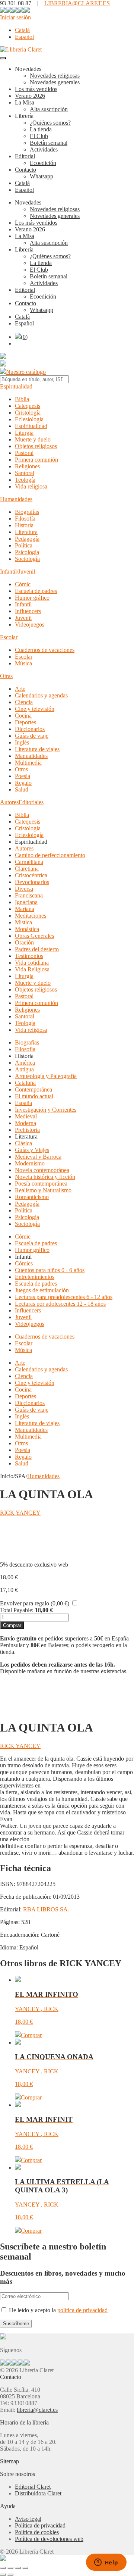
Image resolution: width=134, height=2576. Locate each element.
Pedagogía (27, 539)
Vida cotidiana (32, 963)
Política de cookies (37, 2532)
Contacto (25, 170)
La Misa (25, 102)
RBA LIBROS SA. (46, 1909)
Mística (23, 922)
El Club (39, 136)
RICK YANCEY (20, 1513)
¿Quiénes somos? (50, 123)
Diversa (24, 889)
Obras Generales (34, 936)
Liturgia (24, 433)
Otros (21, 769)
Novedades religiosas (55, 76)
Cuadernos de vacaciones (45, 650)
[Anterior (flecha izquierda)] (3, 2575)
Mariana (25, 909)
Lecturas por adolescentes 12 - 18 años (60, 1304)
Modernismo (30, 1163)
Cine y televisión (35, 709)
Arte (20, 689)
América (25, 1063)
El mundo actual (34, 1096)
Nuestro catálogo (26, 372)
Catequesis (28, 406)
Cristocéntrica (31, 875)
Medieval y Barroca (38, 1157)
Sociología (27, 559)
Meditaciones (31, 916)
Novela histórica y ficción (45, 1177)
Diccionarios (30, 729)
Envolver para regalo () (35, 1603)
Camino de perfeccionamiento (50, 855)
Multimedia (28, 763)
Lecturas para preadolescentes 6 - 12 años (64, 1297)
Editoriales (31, 802)
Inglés (22, 742)
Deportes (25, 722)
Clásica (23, 1143)
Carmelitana (29, 862)
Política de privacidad (40, 2525)
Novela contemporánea (42, 1170)
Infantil (23, 604)
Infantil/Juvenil (17, 572)
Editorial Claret (33, 2487)
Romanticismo (32, 1197)
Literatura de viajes (37, 749)
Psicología (27, 552)
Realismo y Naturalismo (43, 1190)
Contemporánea (33, 1089)
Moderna (25, 1123)
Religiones (27, 466)
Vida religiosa (31, 486)
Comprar (12, 1625)
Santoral (25, 473)
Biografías (27, 512)
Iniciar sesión (15, 17)
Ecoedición (43, 163)
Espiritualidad (16, 386)
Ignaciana (26, 902)
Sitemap (9, 2461)
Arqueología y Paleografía (46, 1076)
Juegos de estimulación (42, 1290)
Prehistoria (27, 1130)
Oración (24, 942)
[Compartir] (18, 2568)
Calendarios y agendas (41, 695)
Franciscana (29, 895)
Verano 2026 (30, 96)
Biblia (22, 399)
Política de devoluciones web (49, 2539)
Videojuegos (30, 625)
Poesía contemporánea (41, 1184)
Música (23, 663)
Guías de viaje (32, 736)
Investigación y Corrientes (46, 1110)
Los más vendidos (36, 89)
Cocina (23, 716)
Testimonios (29, 956)
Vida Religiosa (32, 969)
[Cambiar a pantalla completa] (10, 2568)
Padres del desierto (37, 949)
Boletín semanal (49, 143)
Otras (6, 676)
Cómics (24, 1263)
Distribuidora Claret (38, 2493)
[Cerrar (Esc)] (25, 2568)
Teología (25, 480)
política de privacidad (82, 2310)
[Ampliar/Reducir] (3, 2568)
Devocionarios (32, 882)
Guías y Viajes (32, 1150)
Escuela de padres (36, 591)
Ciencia (24, 702)
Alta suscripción (49, 109)
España (23, 1103)
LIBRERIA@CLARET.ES (77, 3)
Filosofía (25, 519)
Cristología (28, 413)
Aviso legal (28, 2519)
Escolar (9, 637)
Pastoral (24, 453)
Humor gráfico (32, 598)
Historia (24, 525)
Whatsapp (42, 176)
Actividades (44, 149)
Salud (22, 789)
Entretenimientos (35, 1277)
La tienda (41, 129)
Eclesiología (29, 419)
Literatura (26, 532)
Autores (9, 802)
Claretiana (27, 869)
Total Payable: (17, 1610)
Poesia (23, 776)
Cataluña (25, 1083)
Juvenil (23, 618)
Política (24, 545)
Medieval (26, 1116)
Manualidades (31, 756)
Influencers (28, 611)
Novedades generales (55, 82)
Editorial (25, 156)
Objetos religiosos (36, 446)
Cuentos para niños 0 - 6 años (50, 1270)
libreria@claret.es (37, 2410)
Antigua (24, 1069)
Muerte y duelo (33, 439)
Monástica (27, 929)
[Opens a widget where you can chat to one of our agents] (106, 2563)
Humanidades (16, 499)
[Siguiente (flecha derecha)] (10, 2575)
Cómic (23, 584)
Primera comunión (36, 460)
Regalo (23, 783)
